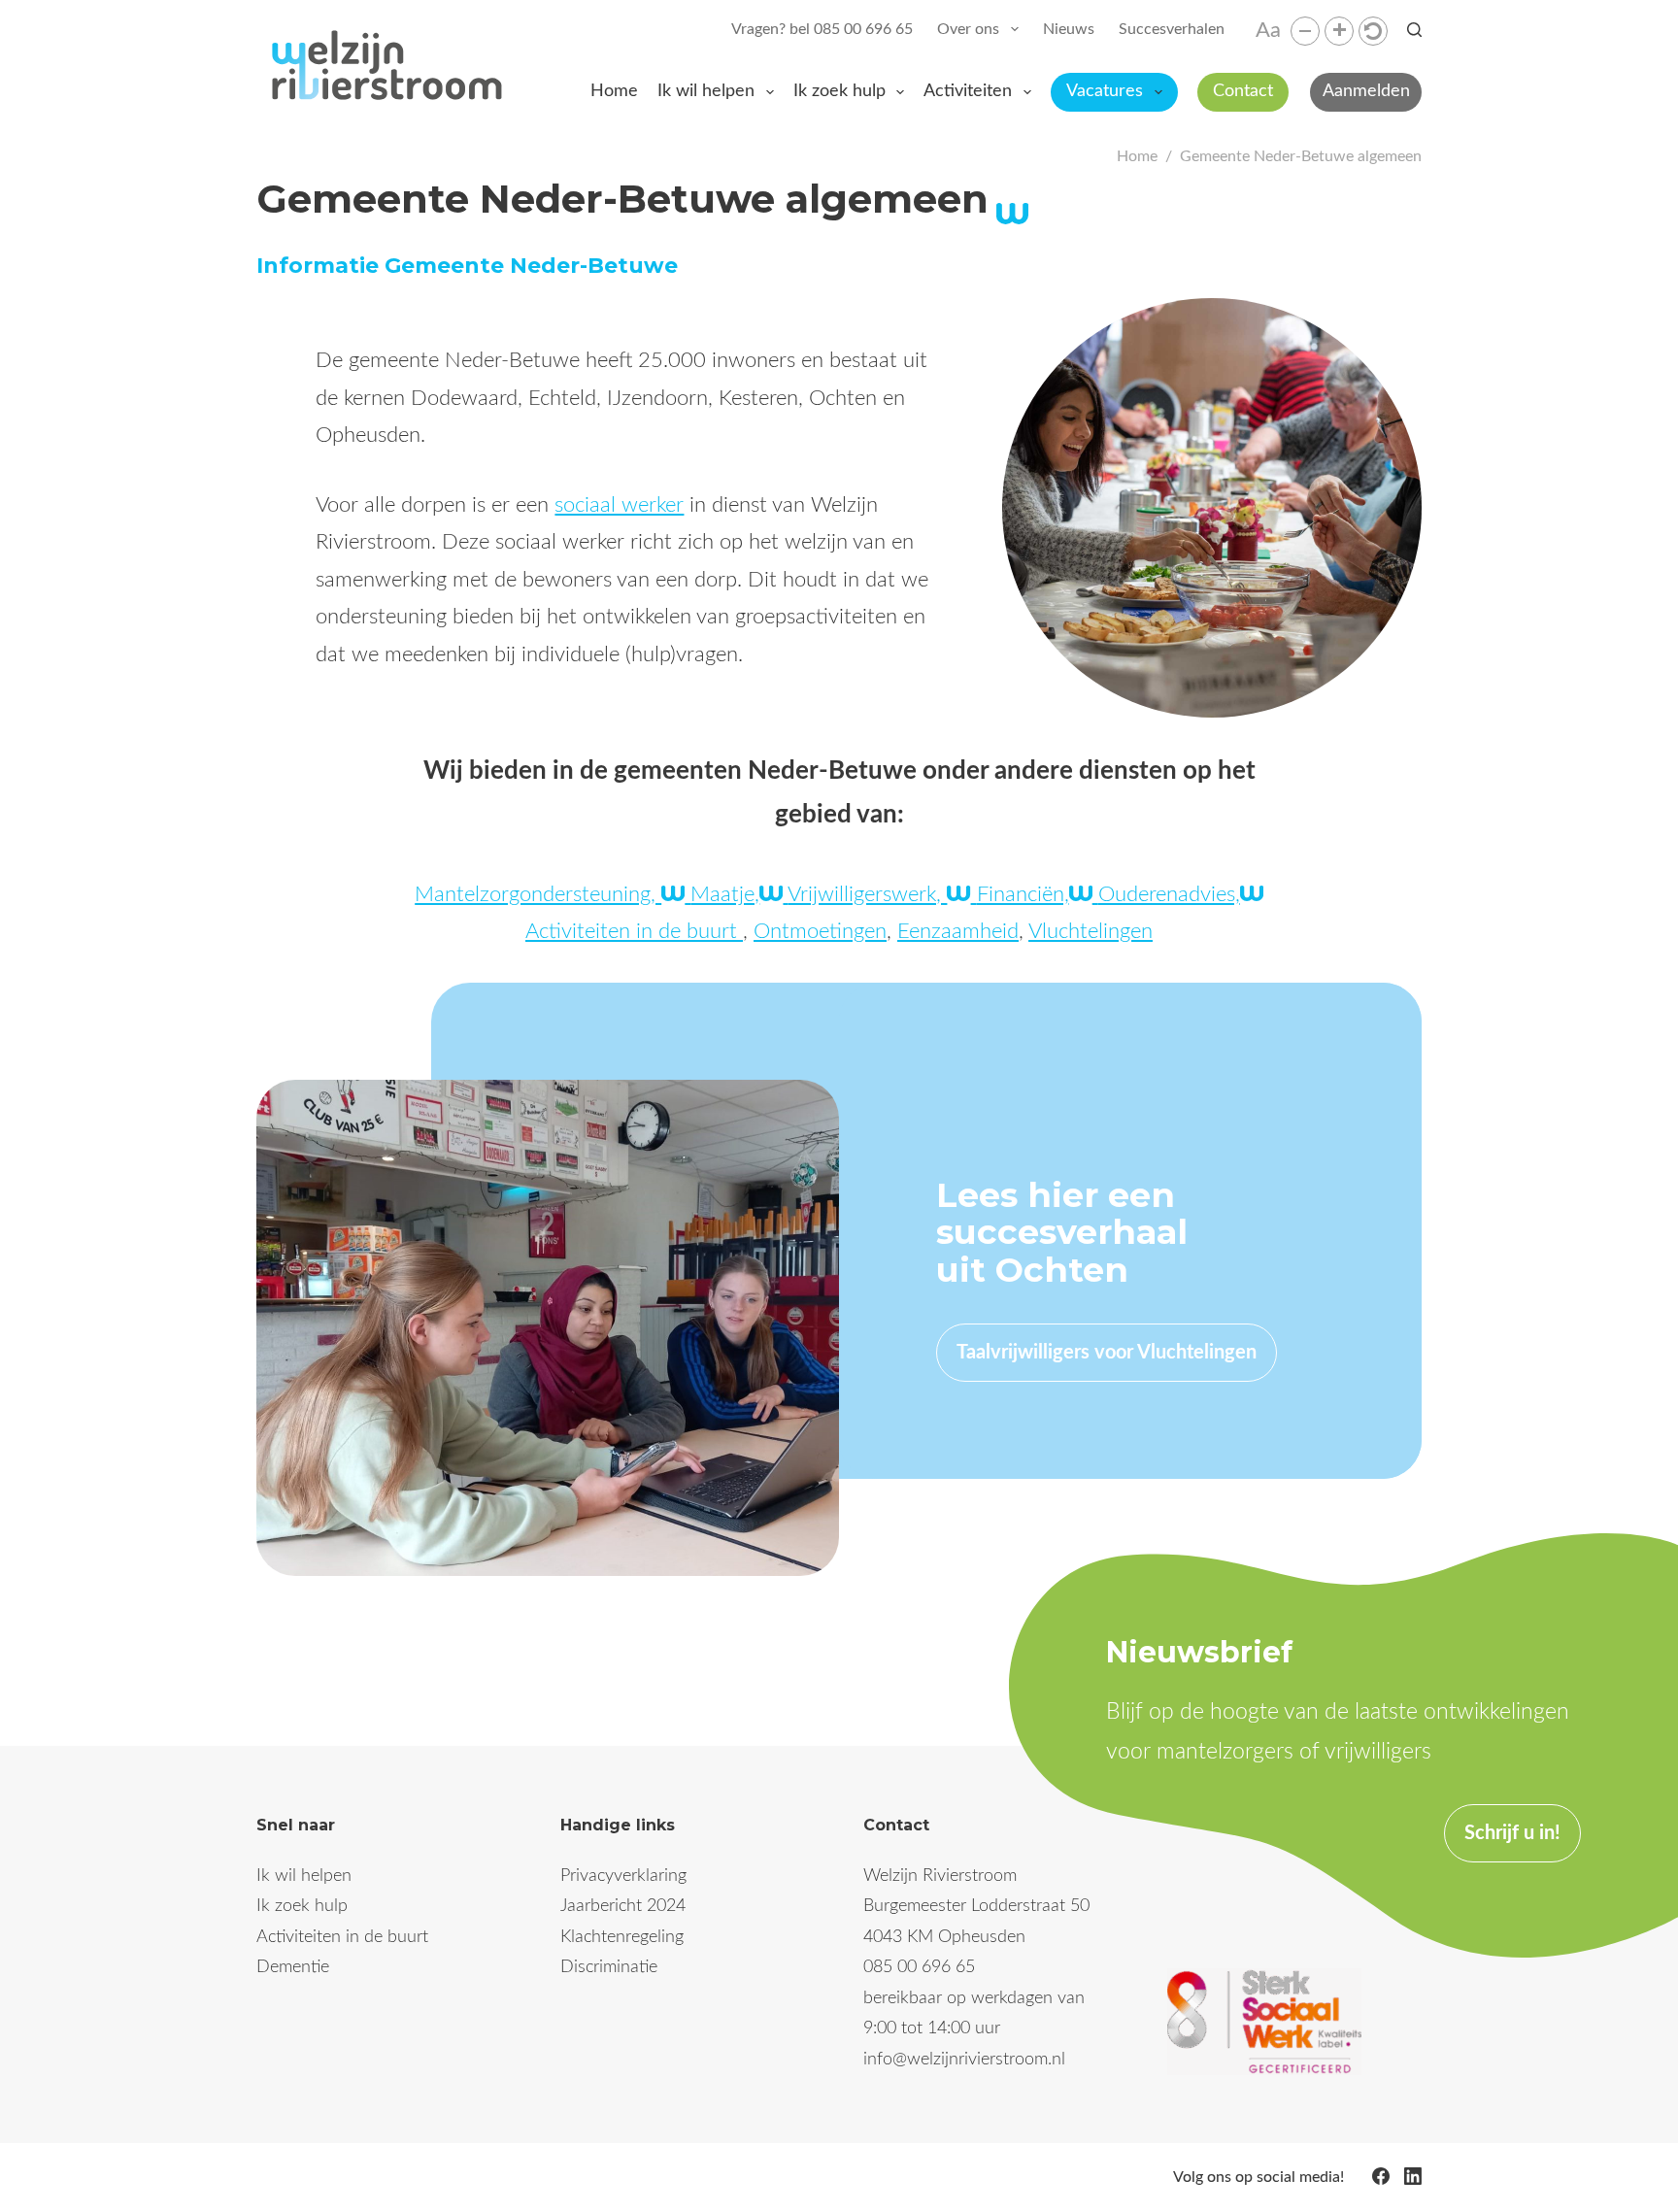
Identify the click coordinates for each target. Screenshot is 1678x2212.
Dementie (293, 1967)
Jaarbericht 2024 (623, 1906)
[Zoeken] (1414, 30)
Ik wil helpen (706, 91)
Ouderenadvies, (1169, 894)
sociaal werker (619, 505)
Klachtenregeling (622, 1937)
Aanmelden (1366, 91)
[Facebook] (1381, 2176)
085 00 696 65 (919, 1967)
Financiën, (1023, 894)
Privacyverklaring (623, 1876)
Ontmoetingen (820, 931)
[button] (1305, 31)
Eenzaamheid (958, 931)
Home (614, 91)
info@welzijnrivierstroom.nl (964, 2060)
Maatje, (725, 894)
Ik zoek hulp (839, 91)
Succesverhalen (1172, 29)
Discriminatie (609, 1967)
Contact (1243, 91)
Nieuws (1069, 29)
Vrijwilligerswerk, (867, 894)
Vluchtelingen (1091, 931)
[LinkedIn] (1413, 2176)
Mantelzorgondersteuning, (538, 894)
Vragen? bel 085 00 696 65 (822, 29)
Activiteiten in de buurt (634, 931)
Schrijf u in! (1512, 1833)
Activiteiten (968, 91)
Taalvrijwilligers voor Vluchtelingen (1107, 1353)
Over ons (968, 29)
